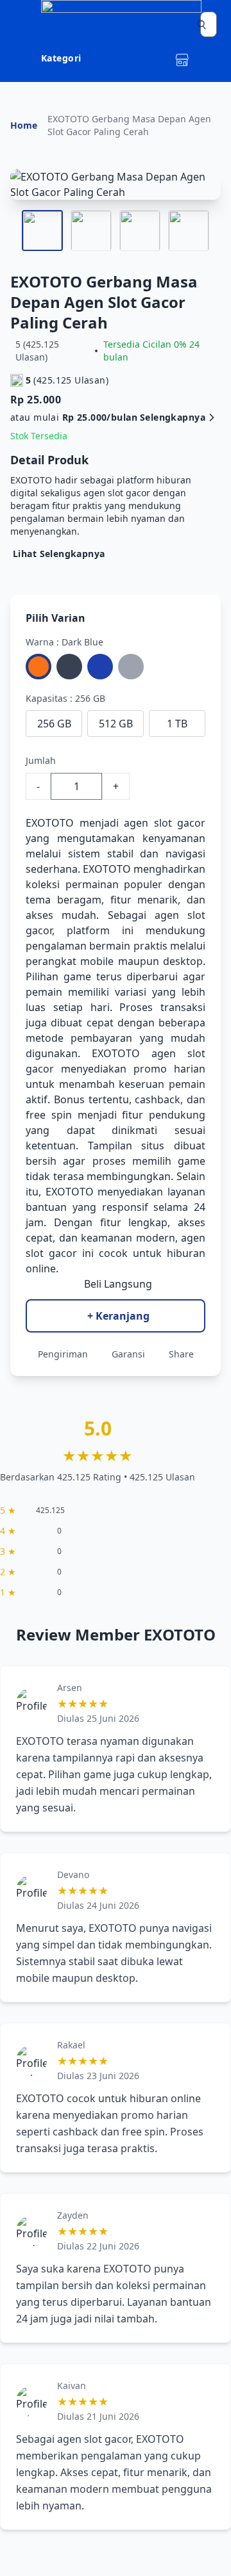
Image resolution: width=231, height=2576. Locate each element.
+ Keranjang (118, 1316)
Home (24, 125)
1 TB (177, 724)
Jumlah (41, 760)
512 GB (116, 724)
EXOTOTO (50, 823)
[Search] (201, 24)
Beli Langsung (118, 1284)
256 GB (54, 724)
